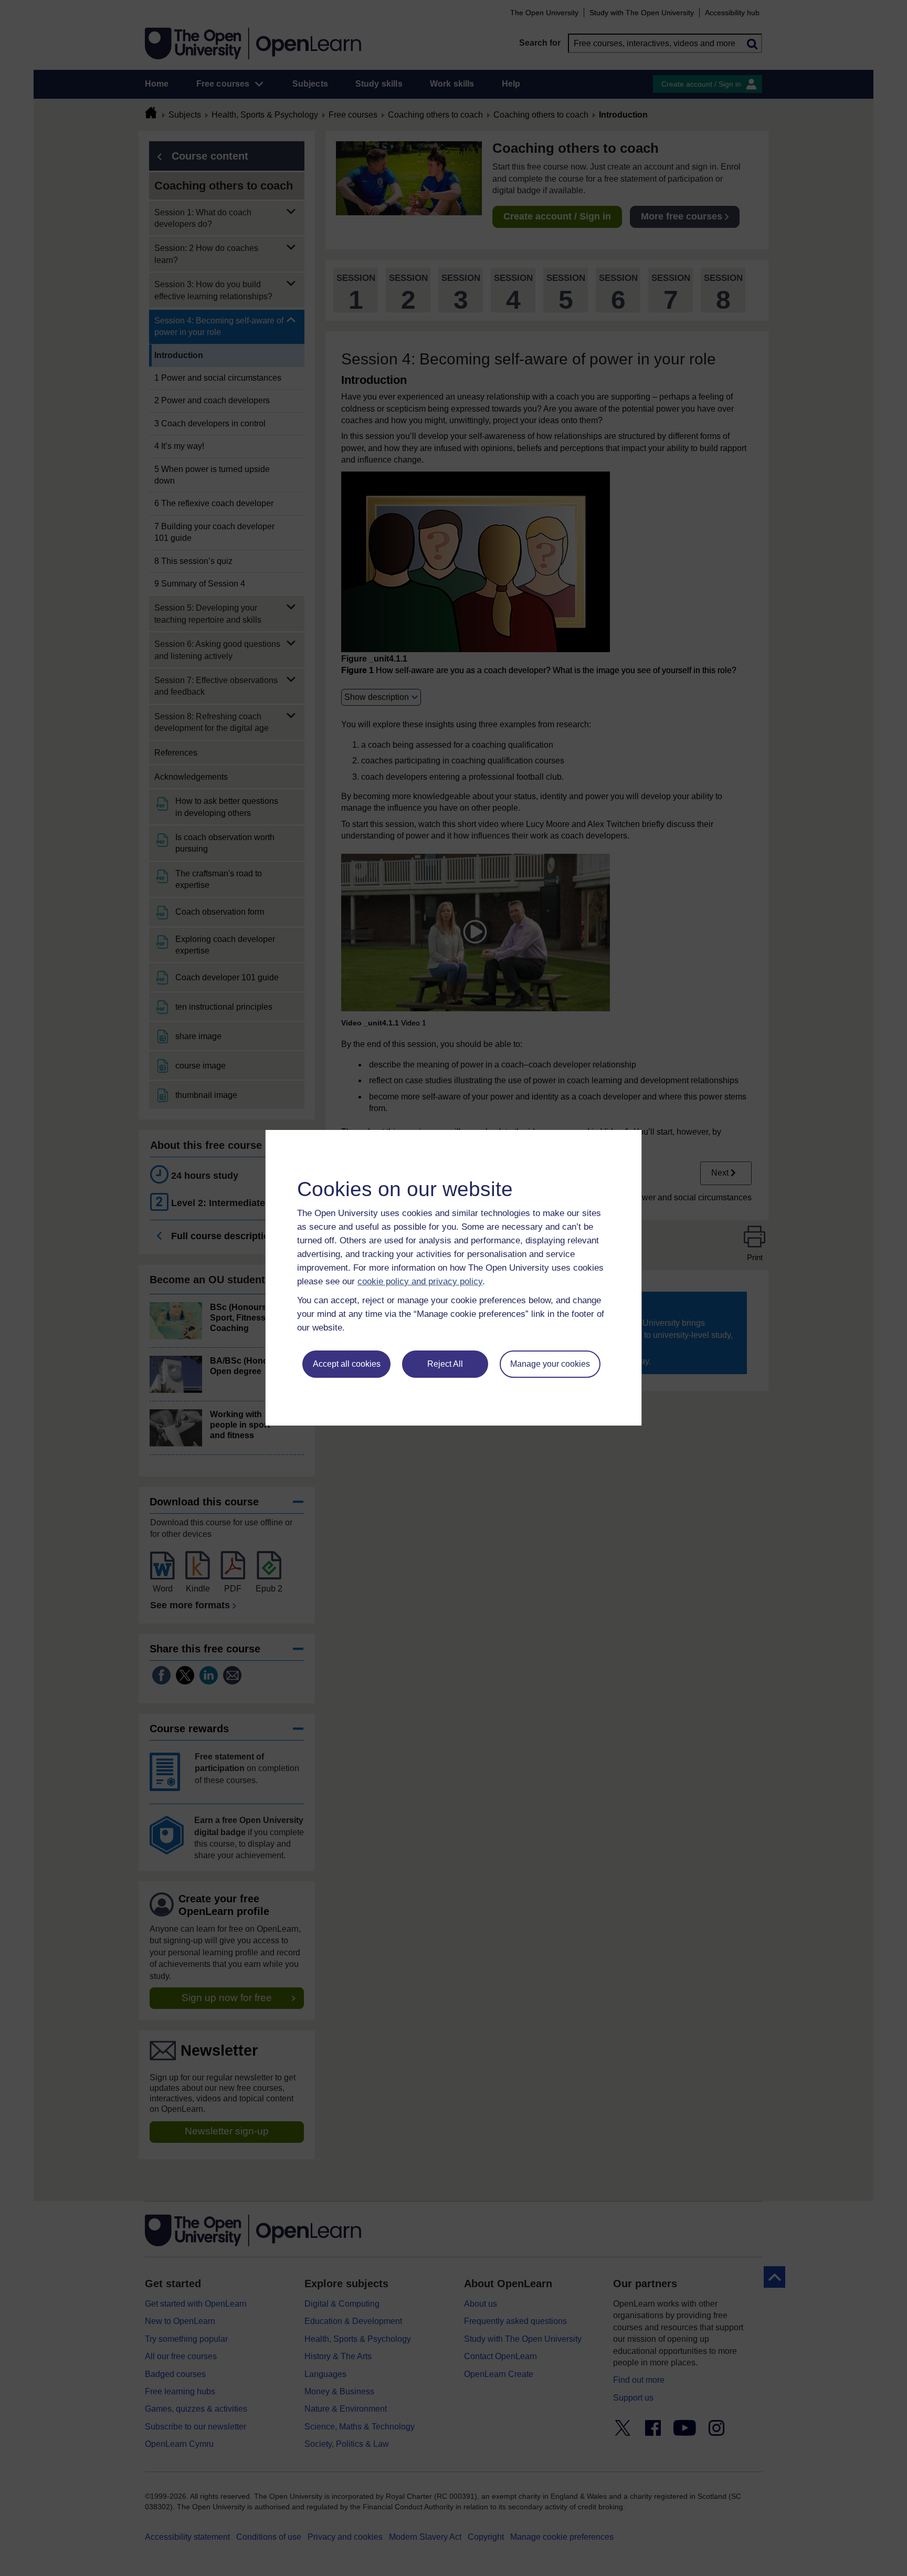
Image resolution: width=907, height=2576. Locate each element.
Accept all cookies (347, 1364)
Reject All (445, 1364)
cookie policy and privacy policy (420, 1281)
